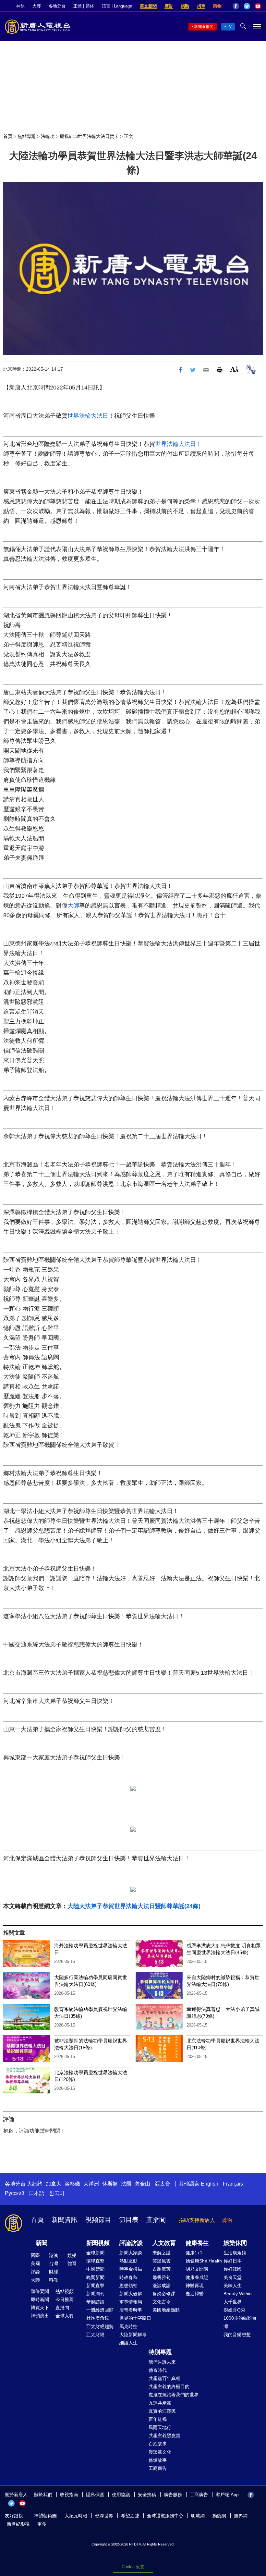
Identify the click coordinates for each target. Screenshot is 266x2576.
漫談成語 (162, 2286)
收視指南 (69, 2495)
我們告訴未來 (162, 2362)
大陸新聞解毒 (133, 2335)
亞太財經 (95, 2335)
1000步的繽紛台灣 (240, 2322)
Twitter (247, 6)
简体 (90, 6)
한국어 (57, 2193)
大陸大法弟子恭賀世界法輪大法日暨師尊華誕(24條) (134, 1906)
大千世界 (233, 2302)
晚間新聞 (95, 2277)
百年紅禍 (158, 2419)
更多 (42, 2524)
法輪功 (48, 136)
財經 (54, 2272)
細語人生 (128, 2343)
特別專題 (160, 2352)
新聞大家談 (131, 2253)
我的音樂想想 (237, 2335)
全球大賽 (65, 2316)
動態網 (219, 2516)
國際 (35, 2255)
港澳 (54, 2255)
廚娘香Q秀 (234, 2310)
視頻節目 (98, 2220)
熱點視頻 (65, 2291)
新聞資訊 (65, 2220)
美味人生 (233, 2286)
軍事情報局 (131, 2302)
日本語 (37, 2193)
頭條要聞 (40, 2291)
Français (233, 2184)
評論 (35, 2272)
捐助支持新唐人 (197, 2220)
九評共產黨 (160, 2403)
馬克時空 (128, 2326)
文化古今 (162, 2302)
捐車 (201, 6)
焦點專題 (27, 136)
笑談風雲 (162, 2261)
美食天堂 (233, 2277)
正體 (78, 6)
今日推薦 (65, 2299)
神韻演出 (40, 2316)
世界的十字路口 (135, 2318)
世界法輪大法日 (88, 416)
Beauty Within (238, 2294)
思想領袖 (128, 2286)
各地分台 (57, 6)
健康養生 (197, 2243)
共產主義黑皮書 (164, 2435)
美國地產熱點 (166, 2310)
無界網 (241, 2516)
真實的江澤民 (162, 2411)
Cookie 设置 (133, 2567)
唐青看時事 (131, 2310)
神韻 (20, 6)
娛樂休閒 (235, 2243)
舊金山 (142, 2184)
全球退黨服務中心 (165, 2516)
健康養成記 (197, 2277)
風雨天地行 (160, 2427)
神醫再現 (195, 2286)
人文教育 (164, 2243)
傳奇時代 (158, 2370)
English (210, 2184)
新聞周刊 (95, 2294)
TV (229, 27)
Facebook (236, 6)
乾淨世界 (104, 2516)
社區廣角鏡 (98, 2318)
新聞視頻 (98, 2243)
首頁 (8, 136)
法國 (126, 2184)
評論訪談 (131, 2243)
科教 (54, 2280)
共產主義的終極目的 (169, 2386)
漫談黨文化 (160, 2452)
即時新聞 (40, 2299)
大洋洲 (91, 2184)
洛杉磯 (72, 2184)
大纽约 (35, 2184)
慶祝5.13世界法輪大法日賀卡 (89, 136)
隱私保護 (95, 2495)
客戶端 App (227, 2495)
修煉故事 (158, 2460)
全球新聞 (95, 2253)
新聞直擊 (95, 2286)
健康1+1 (194, 2253)
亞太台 (163, 2184)
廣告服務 (173, 2495)
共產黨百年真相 (164, 2378)
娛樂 (72, 2255)
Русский (15, 2193)
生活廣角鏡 (235, 2253)
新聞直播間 (204, 27)
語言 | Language (117, 6)
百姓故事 (158, 2444)
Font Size (234, 369)
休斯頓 (110, 2184)
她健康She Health (204, 2261)
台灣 (54, 2263)
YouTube (258, 6)
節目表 (129, 2220)
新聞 (42, 2243)
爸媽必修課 (164, 2294)
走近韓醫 (195, 2294)
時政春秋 (128, 2277)
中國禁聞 (95, 2269)
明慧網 (198, 2516)
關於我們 (43, 2495)
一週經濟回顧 (100, 2310)
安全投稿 (147, 2495)
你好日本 (233, 2261)
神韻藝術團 (45, 2516)
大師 (73, 906)
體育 (72, 2263)
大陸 (35, 2280)
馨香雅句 (162, 2277)
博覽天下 (40, 2308)
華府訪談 (95, 2302)
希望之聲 (130, 2516)
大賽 (37, 6)
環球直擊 (95, 2261)
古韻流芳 (162, 2269)
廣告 (169, 6)
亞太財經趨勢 (100, 2326)
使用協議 (121, 2495)
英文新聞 (148, 6)
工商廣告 (158, 2468)
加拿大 (54, 2184)
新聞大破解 (131, 2294)
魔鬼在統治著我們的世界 (174, 2395)
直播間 (156, 2220)
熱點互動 (128, 2261)
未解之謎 (162, 2253)
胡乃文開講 (197, 2269)
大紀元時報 (76, 2516)
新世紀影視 (18, 2524)
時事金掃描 (131, 2269)
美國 (35, 2263)
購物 (217, 6)
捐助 (185, 6)
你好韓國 (233, 2269)
